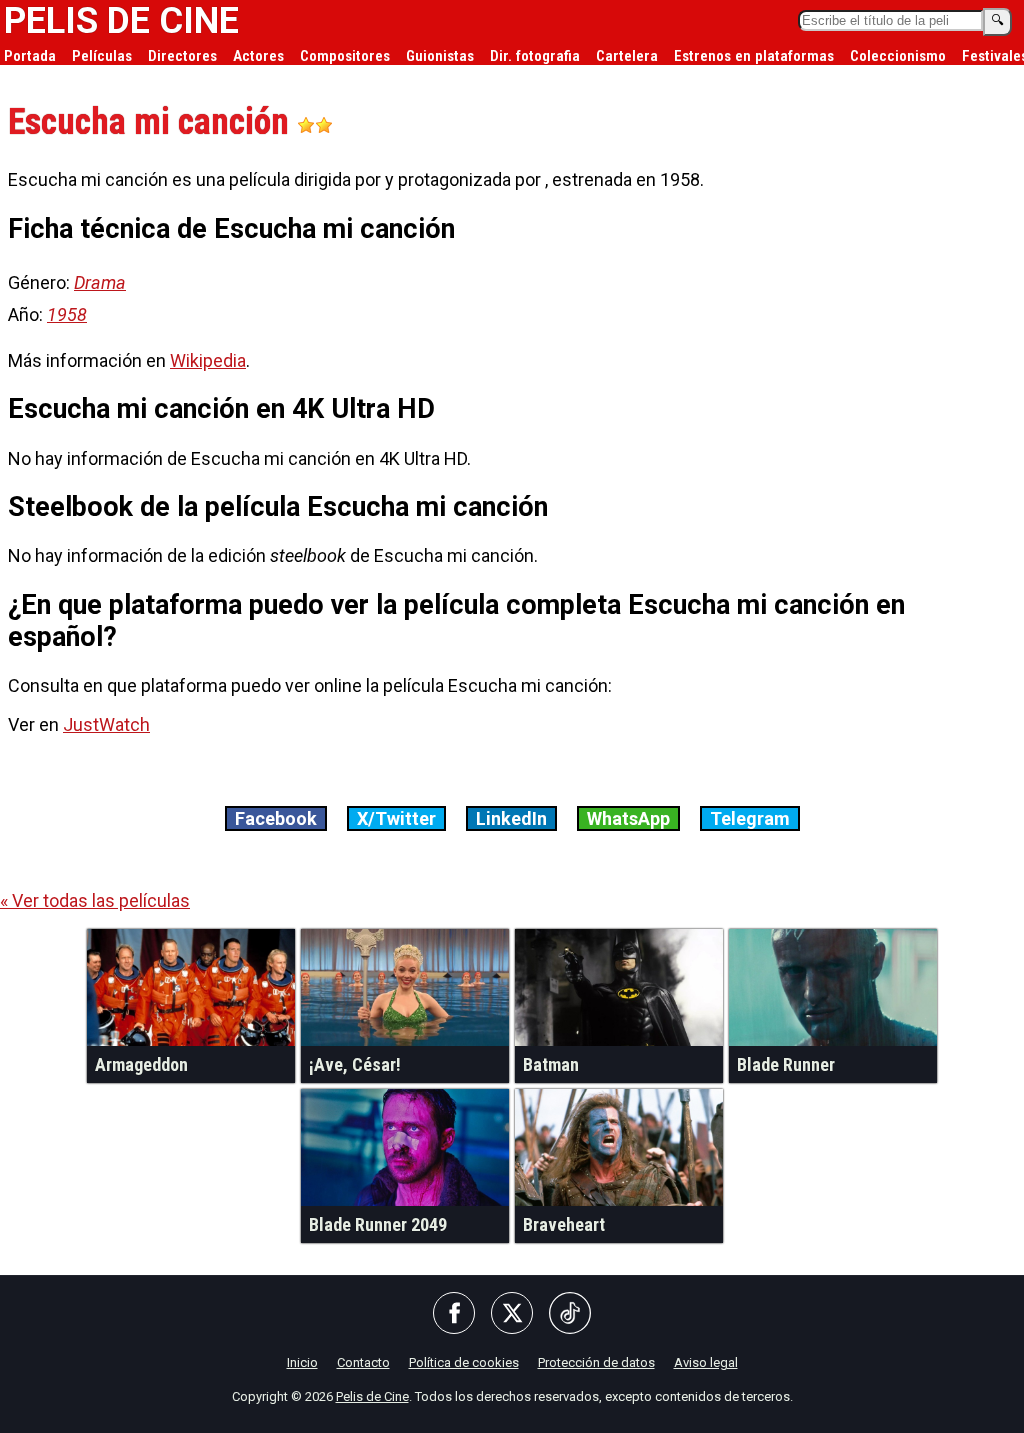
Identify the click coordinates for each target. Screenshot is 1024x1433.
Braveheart (564, 1224)
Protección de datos (596, 1362)
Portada (30, 56)
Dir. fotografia (535, 56)
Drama (100, 282)
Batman (551, 1064)
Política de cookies (464, 1362)
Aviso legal (706, 1362)
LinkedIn (511, 818)
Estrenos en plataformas (754, 56)
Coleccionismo (898, 56)
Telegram (750, 818)
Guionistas (440, 56)
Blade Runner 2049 (378, 1224)
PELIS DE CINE (121, 21)
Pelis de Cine (372, 1396)
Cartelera (627, 56)
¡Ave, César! (355, 1064)
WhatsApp (628, 818)
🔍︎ (997, 20)
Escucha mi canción (152, 122)
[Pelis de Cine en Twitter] (512, 1314)
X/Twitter (396, 818)
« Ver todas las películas (95, 900)
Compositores (345, 56)
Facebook (276, 818)
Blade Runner (786, 1064)
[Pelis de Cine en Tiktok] (570, 1314)
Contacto (363, 1362)
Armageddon (141, 1064)
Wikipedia (208, 360)
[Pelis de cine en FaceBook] (454, 1314)
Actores (258, 56)
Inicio (302, 1362)
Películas (102, 56)
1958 (67, 314)
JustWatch (106, 724)
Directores (182, 56)
